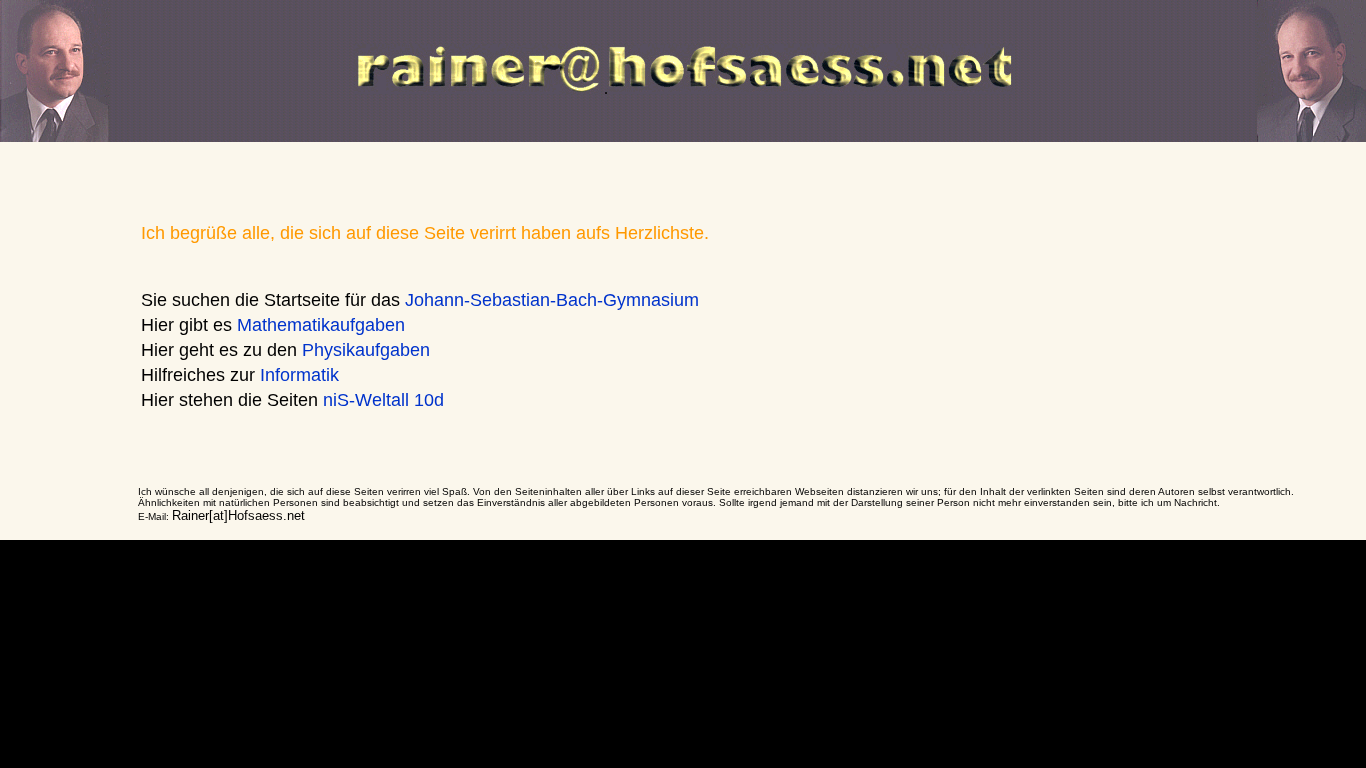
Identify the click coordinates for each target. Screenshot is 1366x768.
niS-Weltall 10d (383, 400)
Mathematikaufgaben (321, 325)
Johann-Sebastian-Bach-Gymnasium (552, 300)
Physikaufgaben (366, 350)
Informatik (299, 375)
